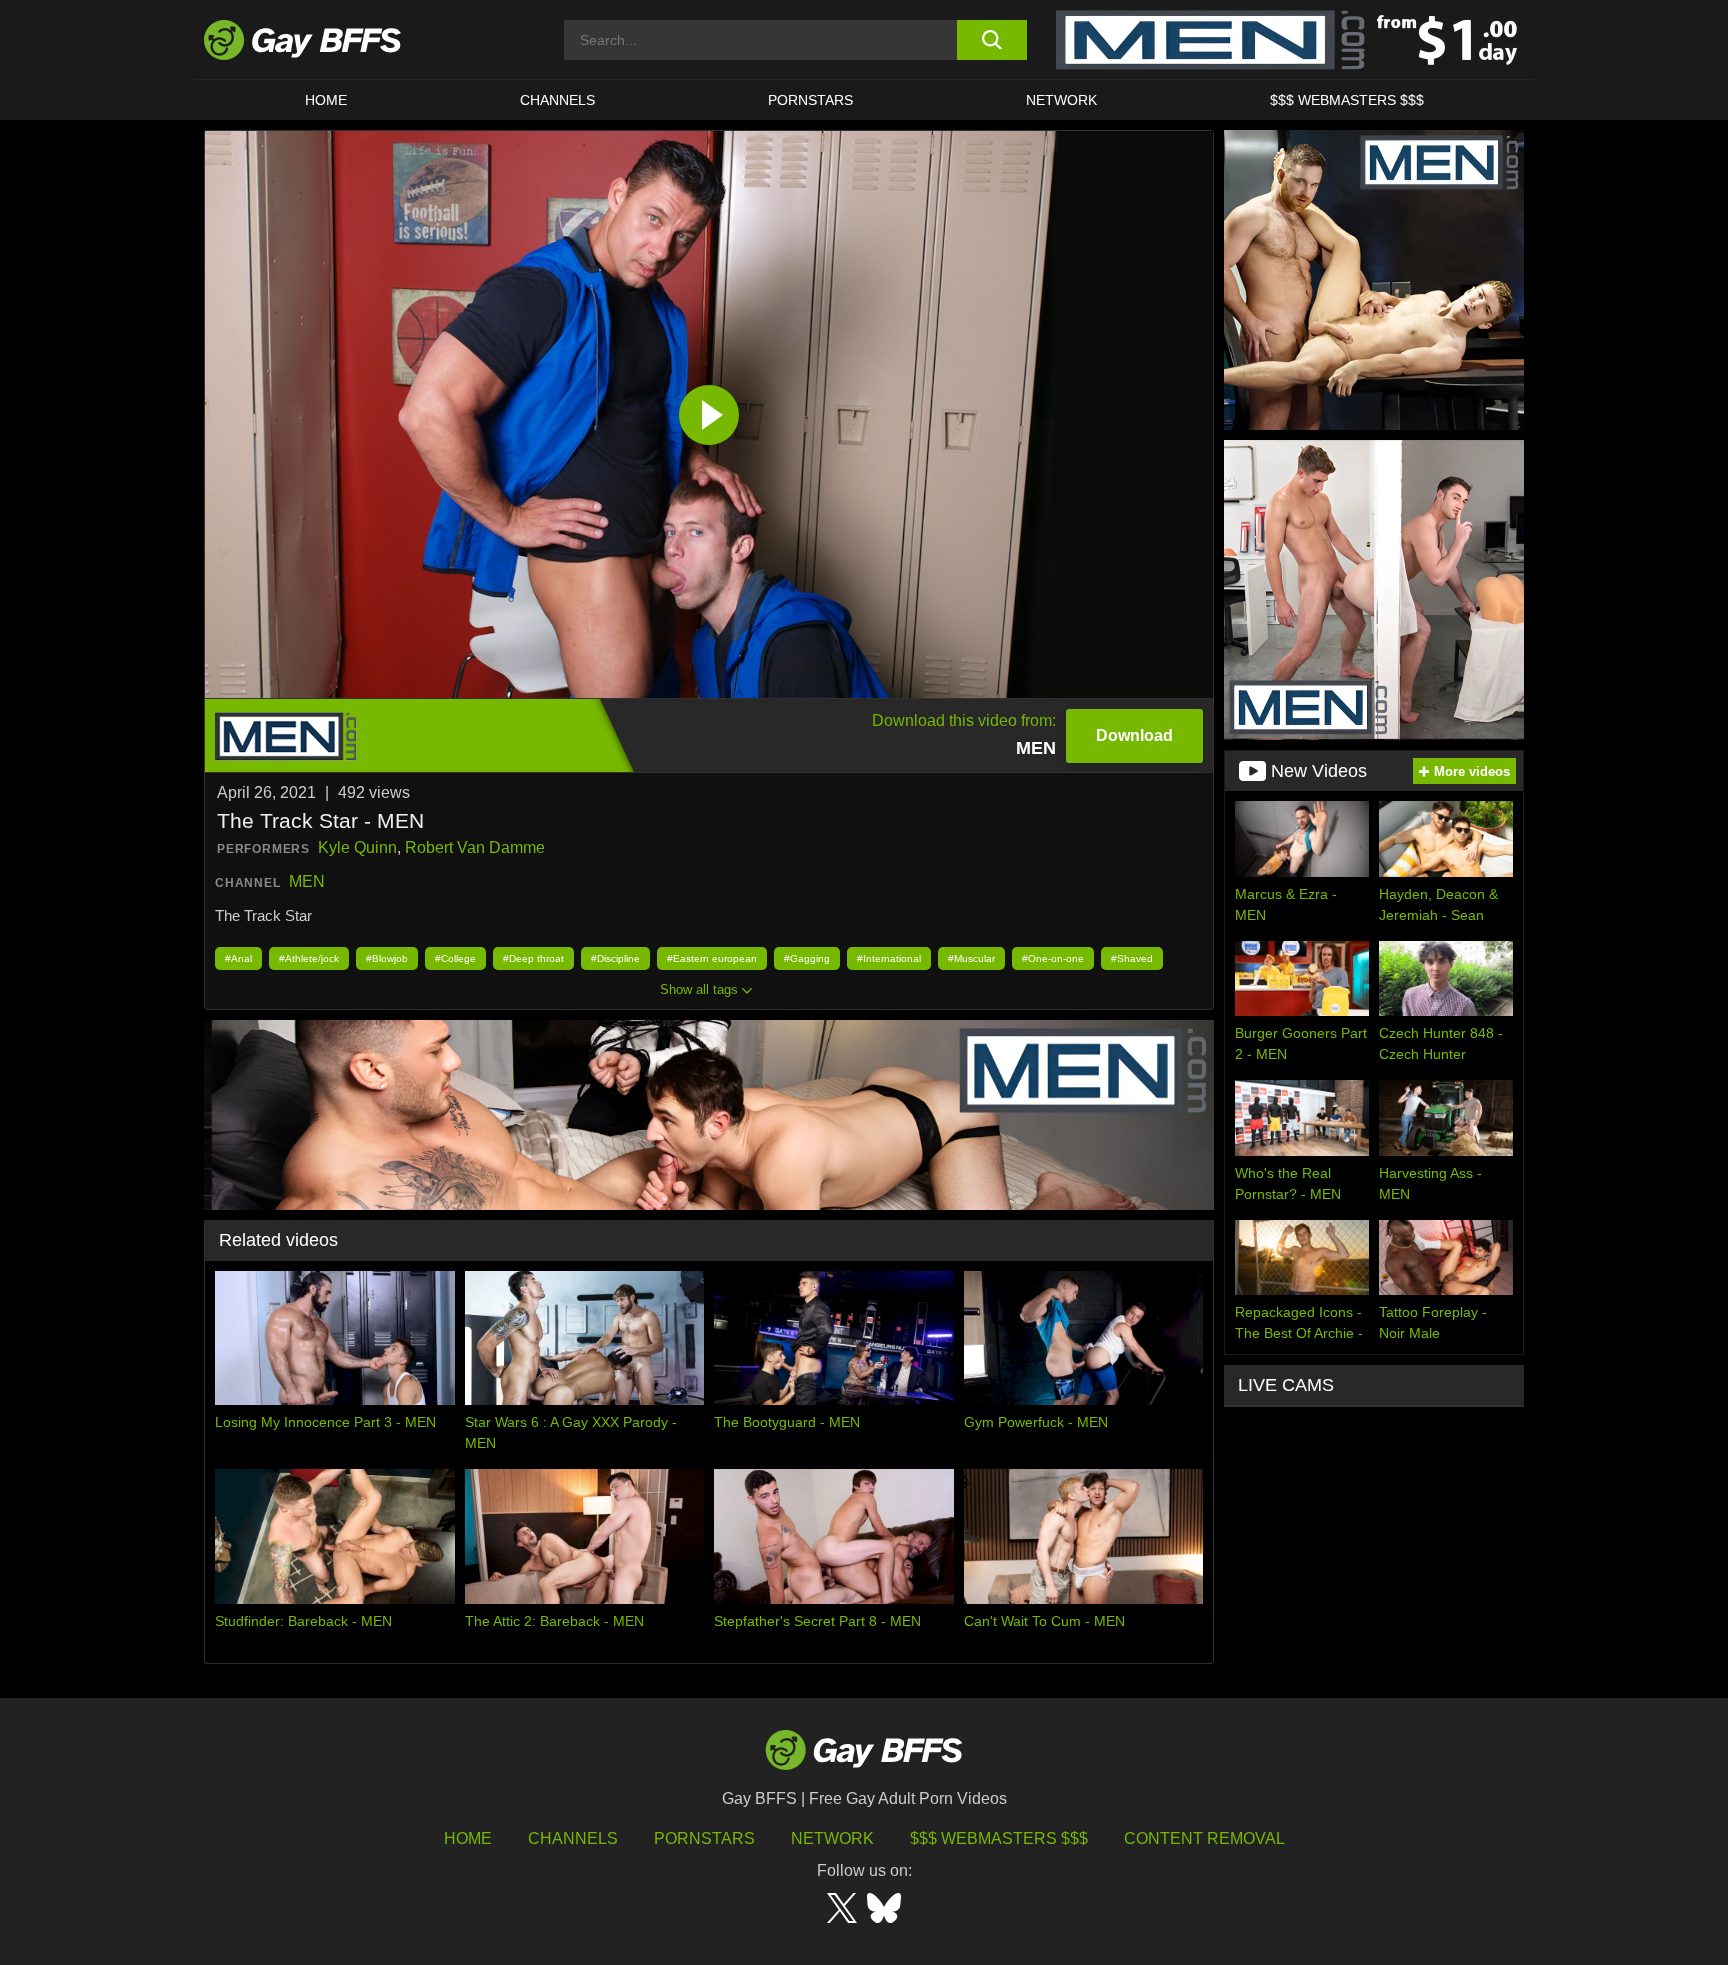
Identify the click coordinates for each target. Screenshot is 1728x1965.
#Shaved (1132, 958)
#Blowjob (387, 958)
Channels (573, 1838)
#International (889, 958)
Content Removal (1204, 1838)
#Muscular (971, 958)
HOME (326, 100)
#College (455, 958)
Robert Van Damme (475, 847)
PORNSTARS (810, 100)
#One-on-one (1053, 958)
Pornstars (704, 1838)
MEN (307, 881)
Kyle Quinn (357, 847)
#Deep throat (533, 958)
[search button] (991, 40)
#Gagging (807, 958)
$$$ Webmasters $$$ (1347, 100)
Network (1061, 100)
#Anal (238, 958)
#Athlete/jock (309, 958)
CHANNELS (557, 100)
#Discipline (615, 958)
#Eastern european (712, 958)
